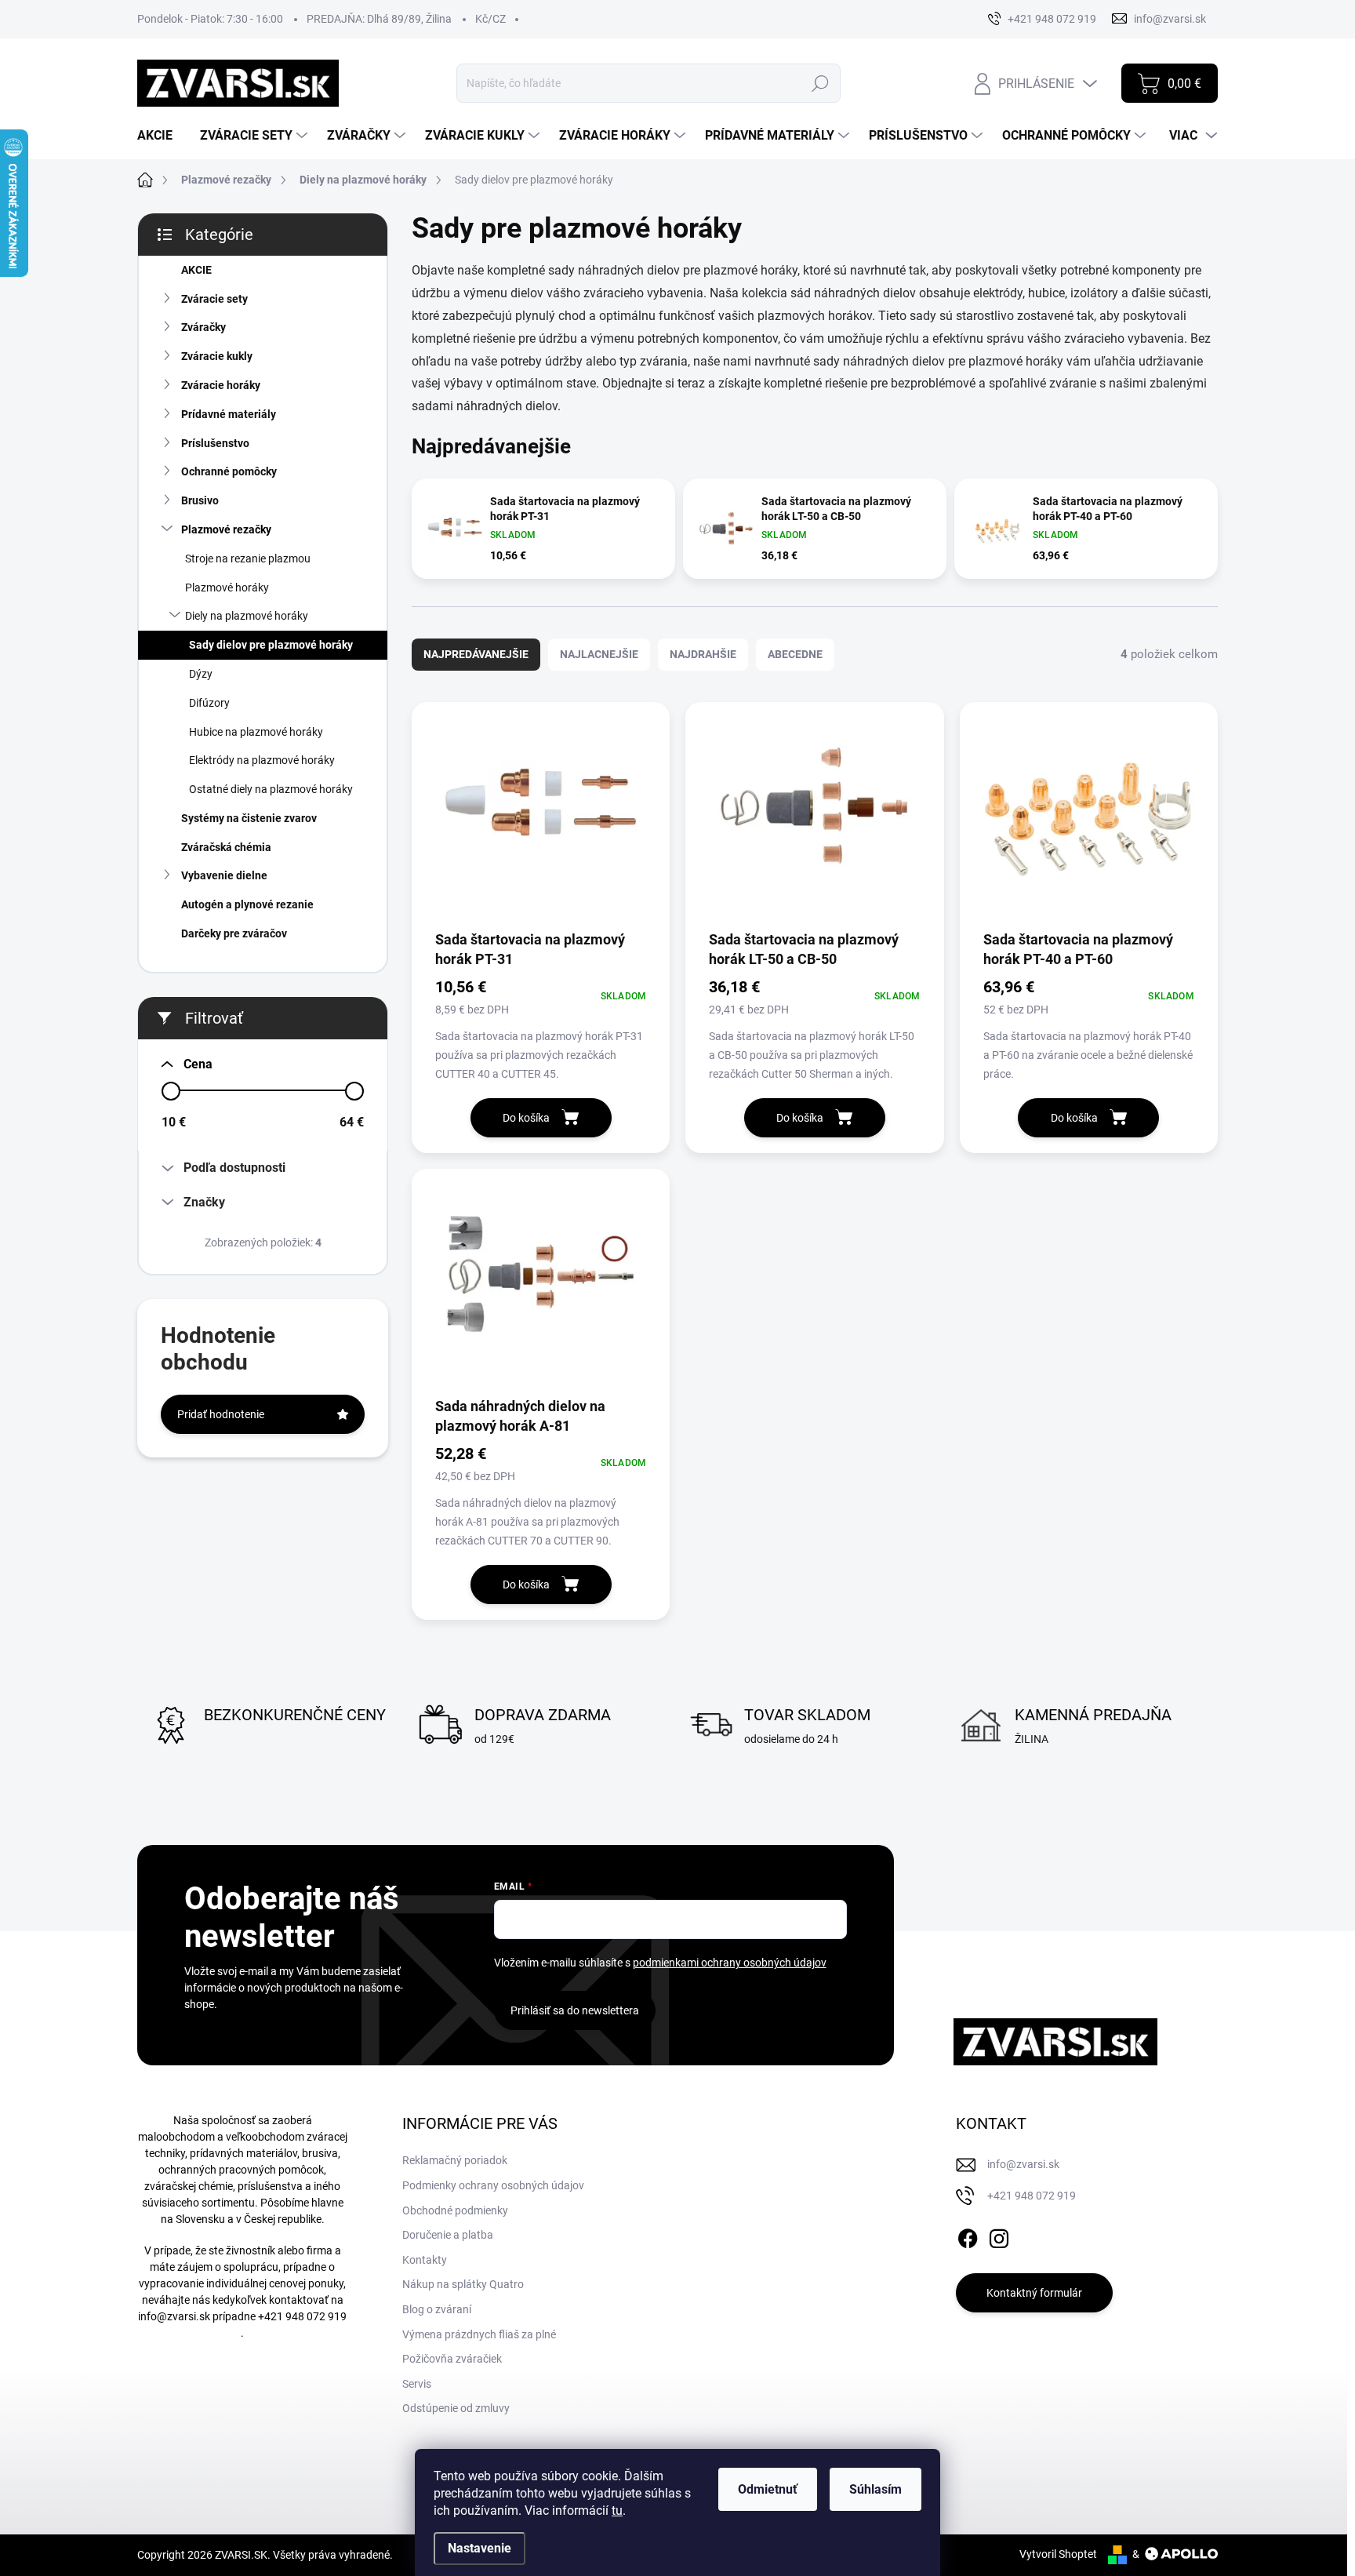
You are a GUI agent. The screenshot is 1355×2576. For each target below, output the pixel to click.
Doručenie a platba (448, 2235)
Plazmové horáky (227, 588)
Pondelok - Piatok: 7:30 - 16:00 (210, 19)
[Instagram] (999, 2236)
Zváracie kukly (217, 356)
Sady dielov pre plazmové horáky (271, 645)
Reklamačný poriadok (455, 2160)
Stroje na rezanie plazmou (248, 558)
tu (617, 2511)
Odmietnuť (768, 2489)
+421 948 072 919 (302, 2316)
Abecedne (795, 654)
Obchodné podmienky (455, 2210)
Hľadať (821, 83)
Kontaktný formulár (1034, 2293)
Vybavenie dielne (224, 875)
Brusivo (200, 500)
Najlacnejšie (599, 654)
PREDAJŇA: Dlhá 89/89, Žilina (379, 19)
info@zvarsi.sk (174, 2316)
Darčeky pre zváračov (234, 933)
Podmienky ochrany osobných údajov (493, 2185)
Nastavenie (480, 2548)
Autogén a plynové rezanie (247, 904)
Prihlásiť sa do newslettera (575, 2010)
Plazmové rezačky (226, 529)
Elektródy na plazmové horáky (262, 760)
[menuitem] (161, 136)
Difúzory (209, 703)
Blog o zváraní (437, 2309)
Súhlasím (875, 2489)
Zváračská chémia (226, 847)
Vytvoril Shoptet (1058, 2554)
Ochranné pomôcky (229, 471)
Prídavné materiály (229, 414)
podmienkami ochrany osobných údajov (730, 1963)
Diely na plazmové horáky (247, 616)
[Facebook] (968, 2236)
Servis (417, 2384)
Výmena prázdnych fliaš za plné (479, 2334)
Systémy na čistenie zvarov (249, 818)
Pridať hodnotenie (221, 1414)
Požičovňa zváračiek (452, 2359)
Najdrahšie (703, 654)
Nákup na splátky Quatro (463, 2284)
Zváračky (203, 327)
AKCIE (196, 270)
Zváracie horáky (221, 385)
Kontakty (425, 2260)
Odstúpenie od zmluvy (456, 2408)
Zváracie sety (214, 299)
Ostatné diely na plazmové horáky (271, 789)
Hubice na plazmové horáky (256, 732)
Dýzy (201, 674)
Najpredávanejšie (476, 654)
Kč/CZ (490, 19)
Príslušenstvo (215, 443)
